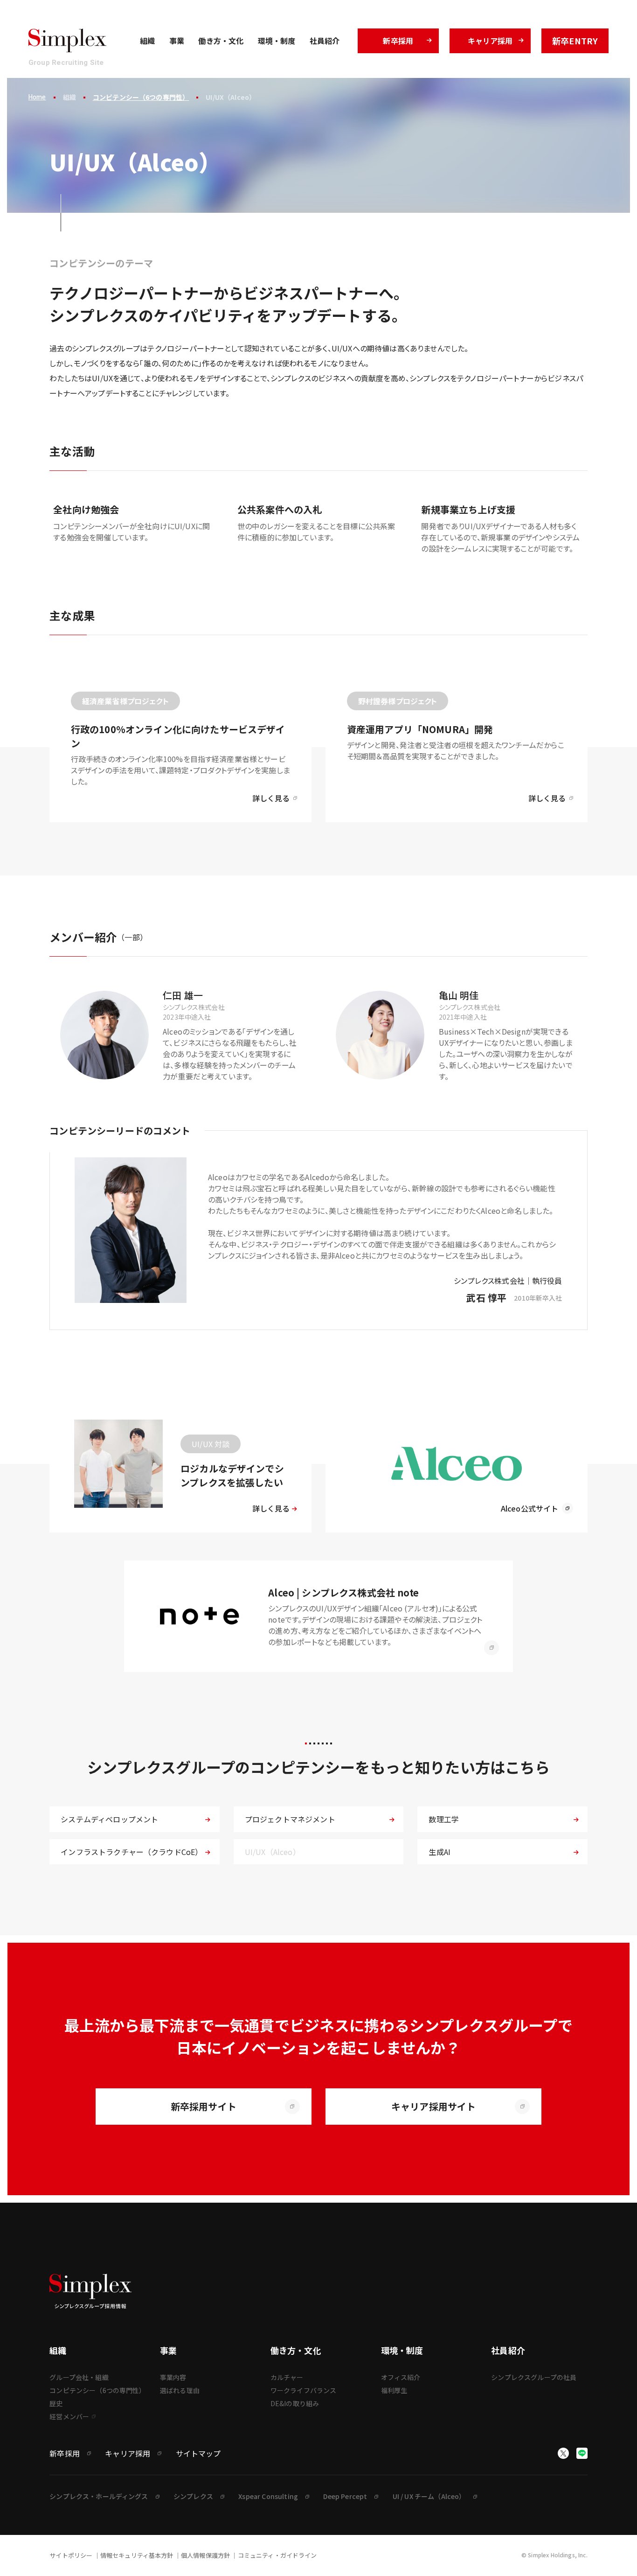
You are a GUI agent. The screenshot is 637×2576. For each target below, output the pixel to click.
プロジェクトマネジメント (290, 1819)
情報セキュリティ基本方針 (137, 2555)
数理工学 (444, 1819)
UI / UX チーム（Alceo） (429, 2496)
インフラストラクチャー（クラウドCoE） (132, 1852)
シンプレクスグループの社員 (534, 2377)
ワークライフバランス (304, 2390)
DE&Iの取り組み (295, 2403)
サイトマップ (198, 2453)
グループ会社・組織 (79, 2377)
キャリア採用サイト (433, 2106)
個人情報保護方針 (205, 2555)
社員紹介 (325, 41)
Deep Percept (345, 2496)
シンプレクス (193, 2496)
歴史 (56, 2403)
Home (37, 98)
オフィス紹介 (401, 2377)
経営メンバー (69, 2416)
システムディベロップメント (109, 1819)
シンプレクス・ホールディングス (99, 2496)
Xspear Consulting (268, 2496)
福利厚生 (394, 2390)
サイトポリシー (71, 2555)
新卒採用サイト (204, 2106)
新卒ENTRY (575, 41)
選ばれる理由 (180, 2390)
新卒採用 (398, 41)
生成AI (440, 1852)
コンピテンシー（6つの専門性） (141, 97)
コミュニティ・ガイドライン (277, 2555)
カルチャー (287, 2377)
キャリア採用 (490, 41)
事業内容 (173, 2377)
